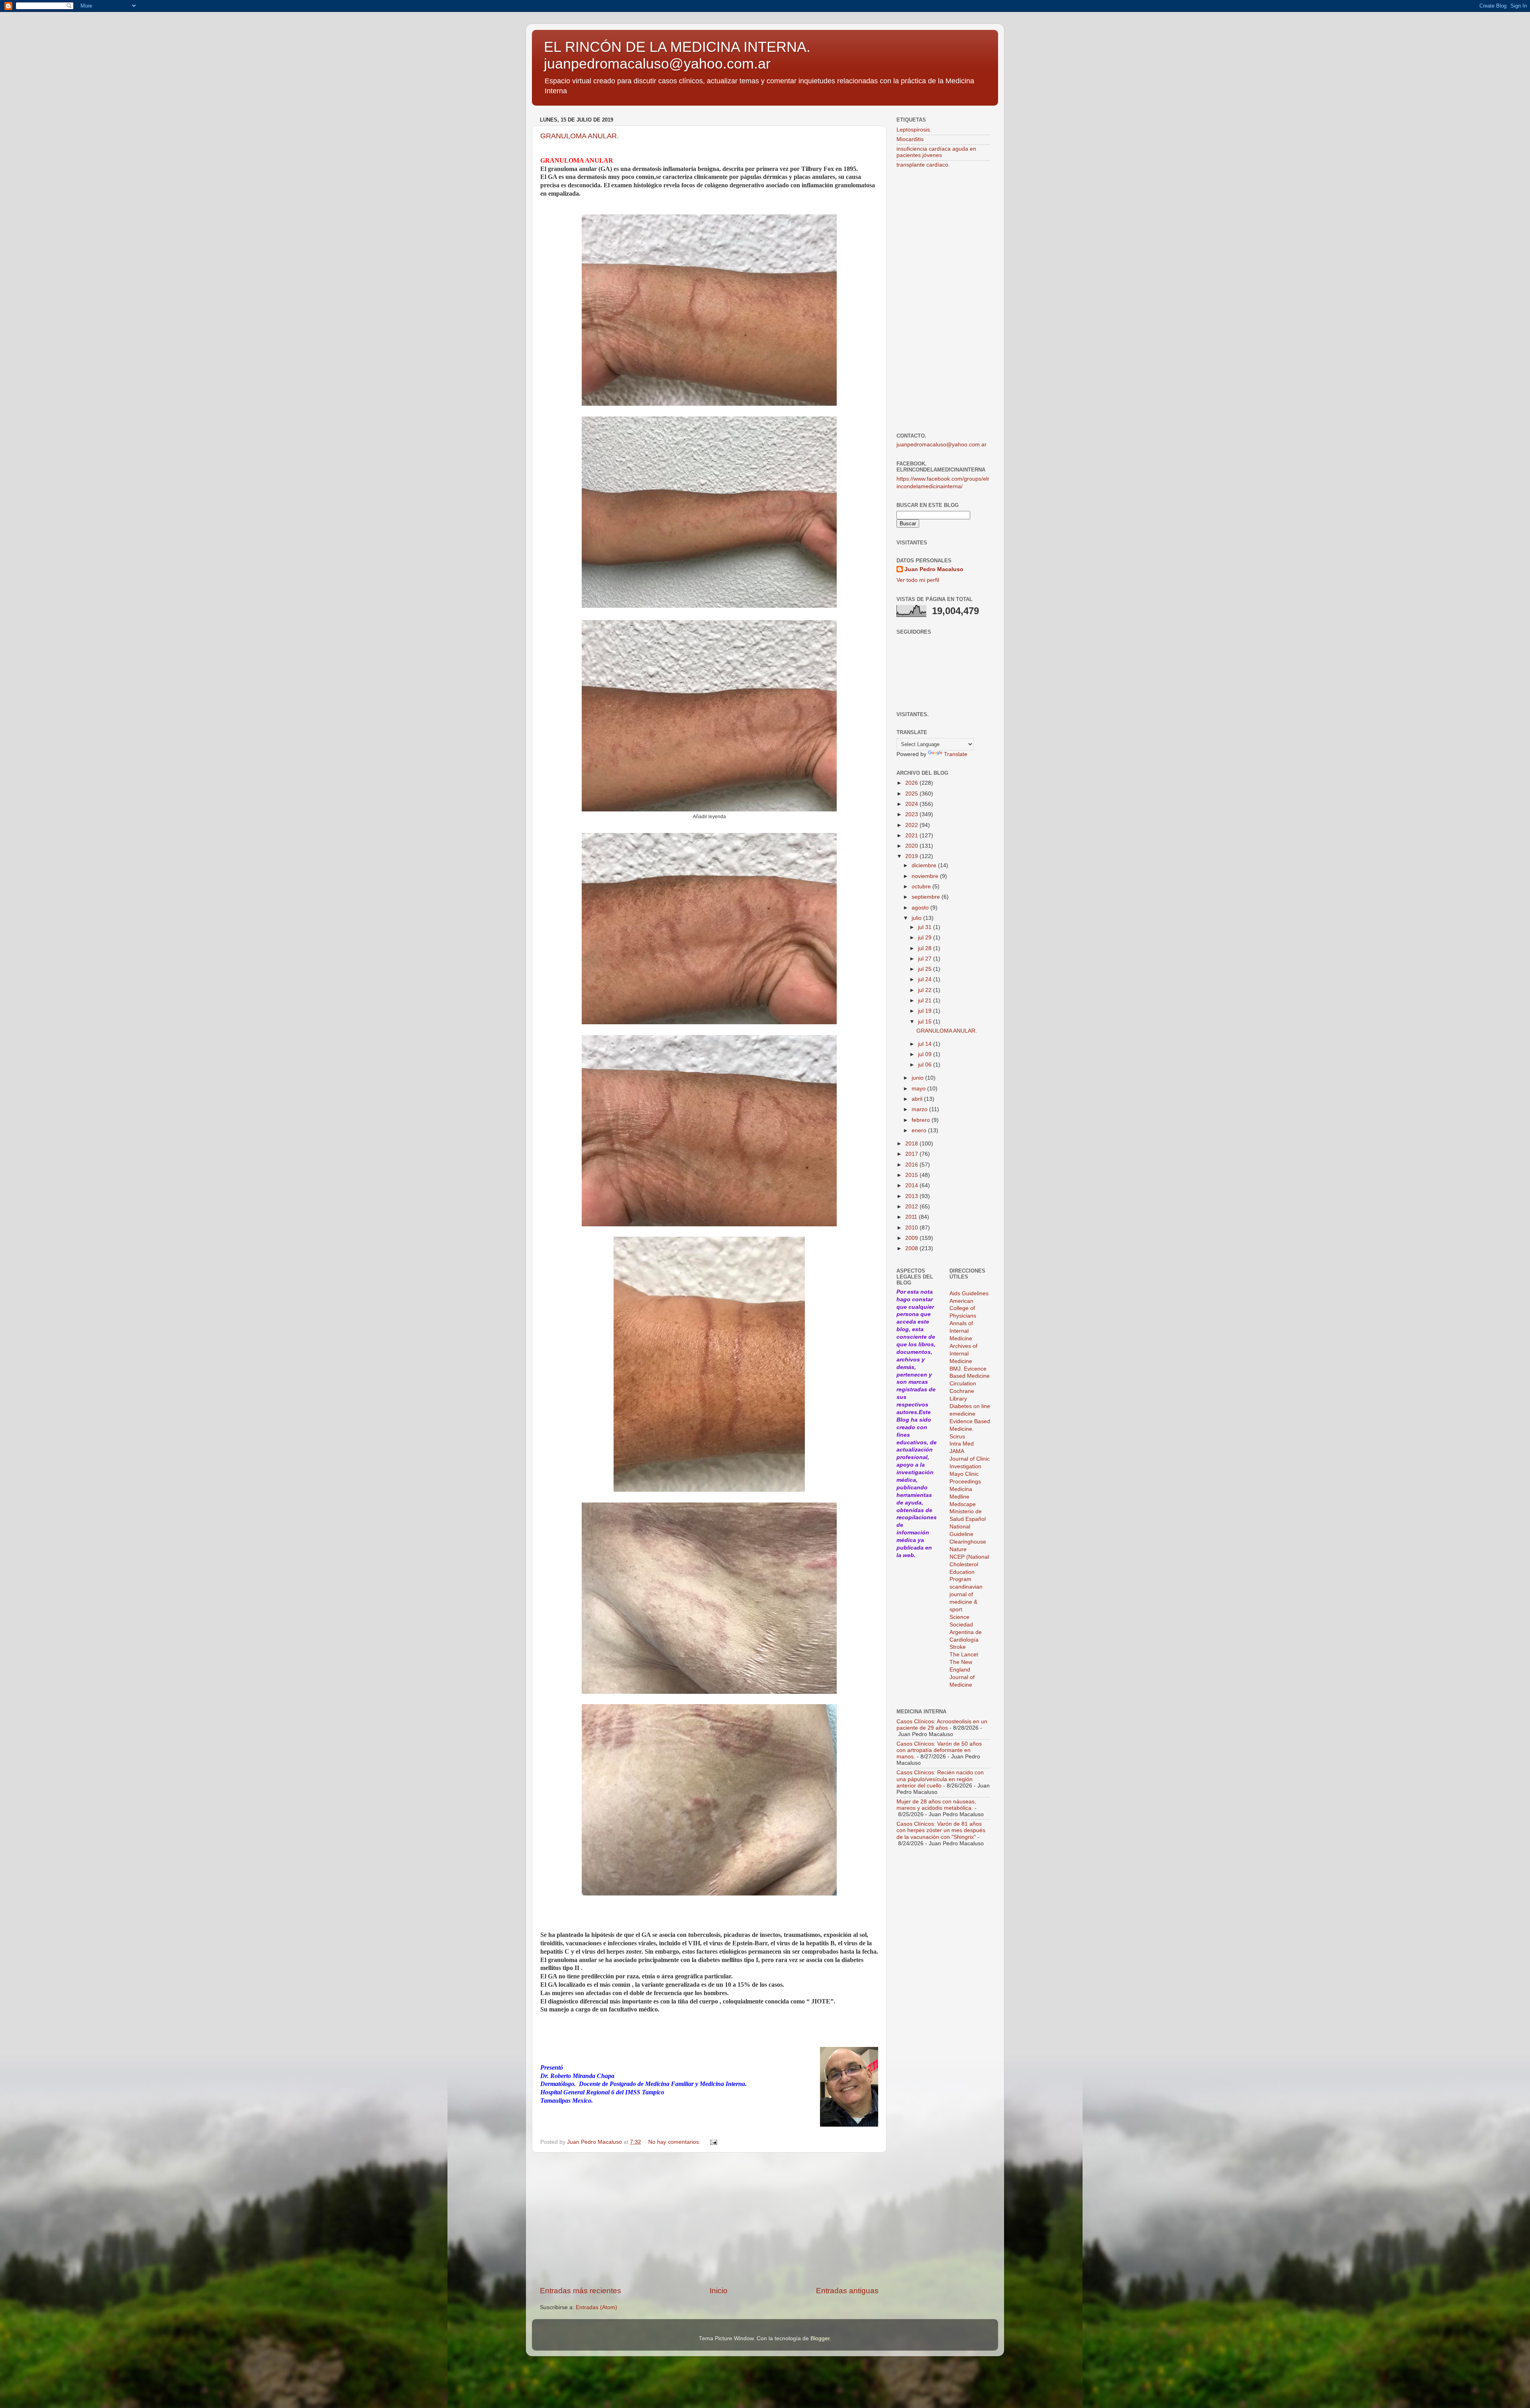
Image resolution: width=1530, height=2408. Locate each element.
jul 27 (926, 959)
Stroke (958, 1647)
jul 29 (926, 938)
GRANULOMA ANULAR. (580, 136)
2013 (912, 1196)
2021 (912, 836)
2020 (912, 846)
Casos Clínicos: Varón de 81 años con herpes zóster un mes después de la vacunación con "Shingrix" (941, 1830)
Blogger (820, 2338)
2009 (912, 1238)
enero (920, 1130)
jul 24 (926, 979)
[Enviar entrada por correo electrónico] (713, 2142)
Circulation (963, 1384)
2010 (912, 1228)
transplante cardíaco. (923, 165)
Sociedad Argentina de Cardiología (966, 1632)
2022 (912, 825)
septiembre (927, 897)
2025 (912, 794)
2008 (912, 1248)
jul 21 (926, 1001)
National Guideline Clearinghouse (968, 1534)
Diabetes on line (970, 1406)
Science (959, 1617)
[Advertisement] (709, 2219)
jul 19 (926, 1011)
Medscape (963, 1504)
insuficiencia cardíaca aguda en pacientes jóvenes (936, 152)
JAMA (957, 1451)
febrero (922, 1120)
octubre (922, 887)
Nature (958, 1549)
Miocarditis (910, 139)
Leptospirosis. (914, 130)
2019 (912, 856)
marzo (920, 1109)
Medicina (961, 1489)
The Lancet (964, 1655)
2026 (912, 783)
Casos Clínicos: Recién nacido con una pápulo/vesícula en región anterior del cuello (940, 1779)
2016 (912, 1165)
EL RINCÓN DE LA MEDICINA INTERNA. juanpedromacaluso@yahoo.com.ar (677, 55)
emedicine (962, 1414)
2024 (912, 804)
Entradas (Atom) (596, 2307)
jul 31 (926, 927)
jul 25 (926, 969)
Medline (959, 1497)
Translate (956, 754)
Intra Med (962, 1444)
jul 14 (926, 1044)
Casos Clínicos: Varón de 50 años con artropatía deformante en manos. (939, 1750)
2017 (912, 1154)
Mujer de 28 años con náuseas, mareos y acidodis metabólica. (936, 1805)
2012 (912, 1207)
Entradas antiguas (847, 2291)
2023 (912, 814)
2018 (912, 1144)
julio (917, 918)
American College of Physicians (963, 1309)
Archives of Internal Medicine (963, 1354)
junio (918, 1078)
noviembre (926, 876)
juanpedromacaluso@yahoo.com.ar (942, 445)
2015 (912, 1175)
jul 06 (926, 1065)
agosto (921, 908)
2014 (912, 1185)
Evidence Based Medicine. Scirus (970, 1429)
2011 (912, 1217)
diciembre (925, 865)
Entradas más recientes (581, 2291)
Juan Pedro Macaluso (934, 569)
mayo (919, 1089)
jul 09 (926, 1054)
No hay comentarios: (675, 2142)
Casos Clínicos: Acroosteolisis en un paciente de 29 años (942, 1725)
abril (918, 1099)
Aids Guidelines (969, 1293)
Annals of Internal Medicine (961, 1331)
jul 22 (926, 990)
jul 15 (926, 1022)
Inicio (719, 2291)
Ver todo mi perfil (918, 580)
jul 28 (926, 948)
